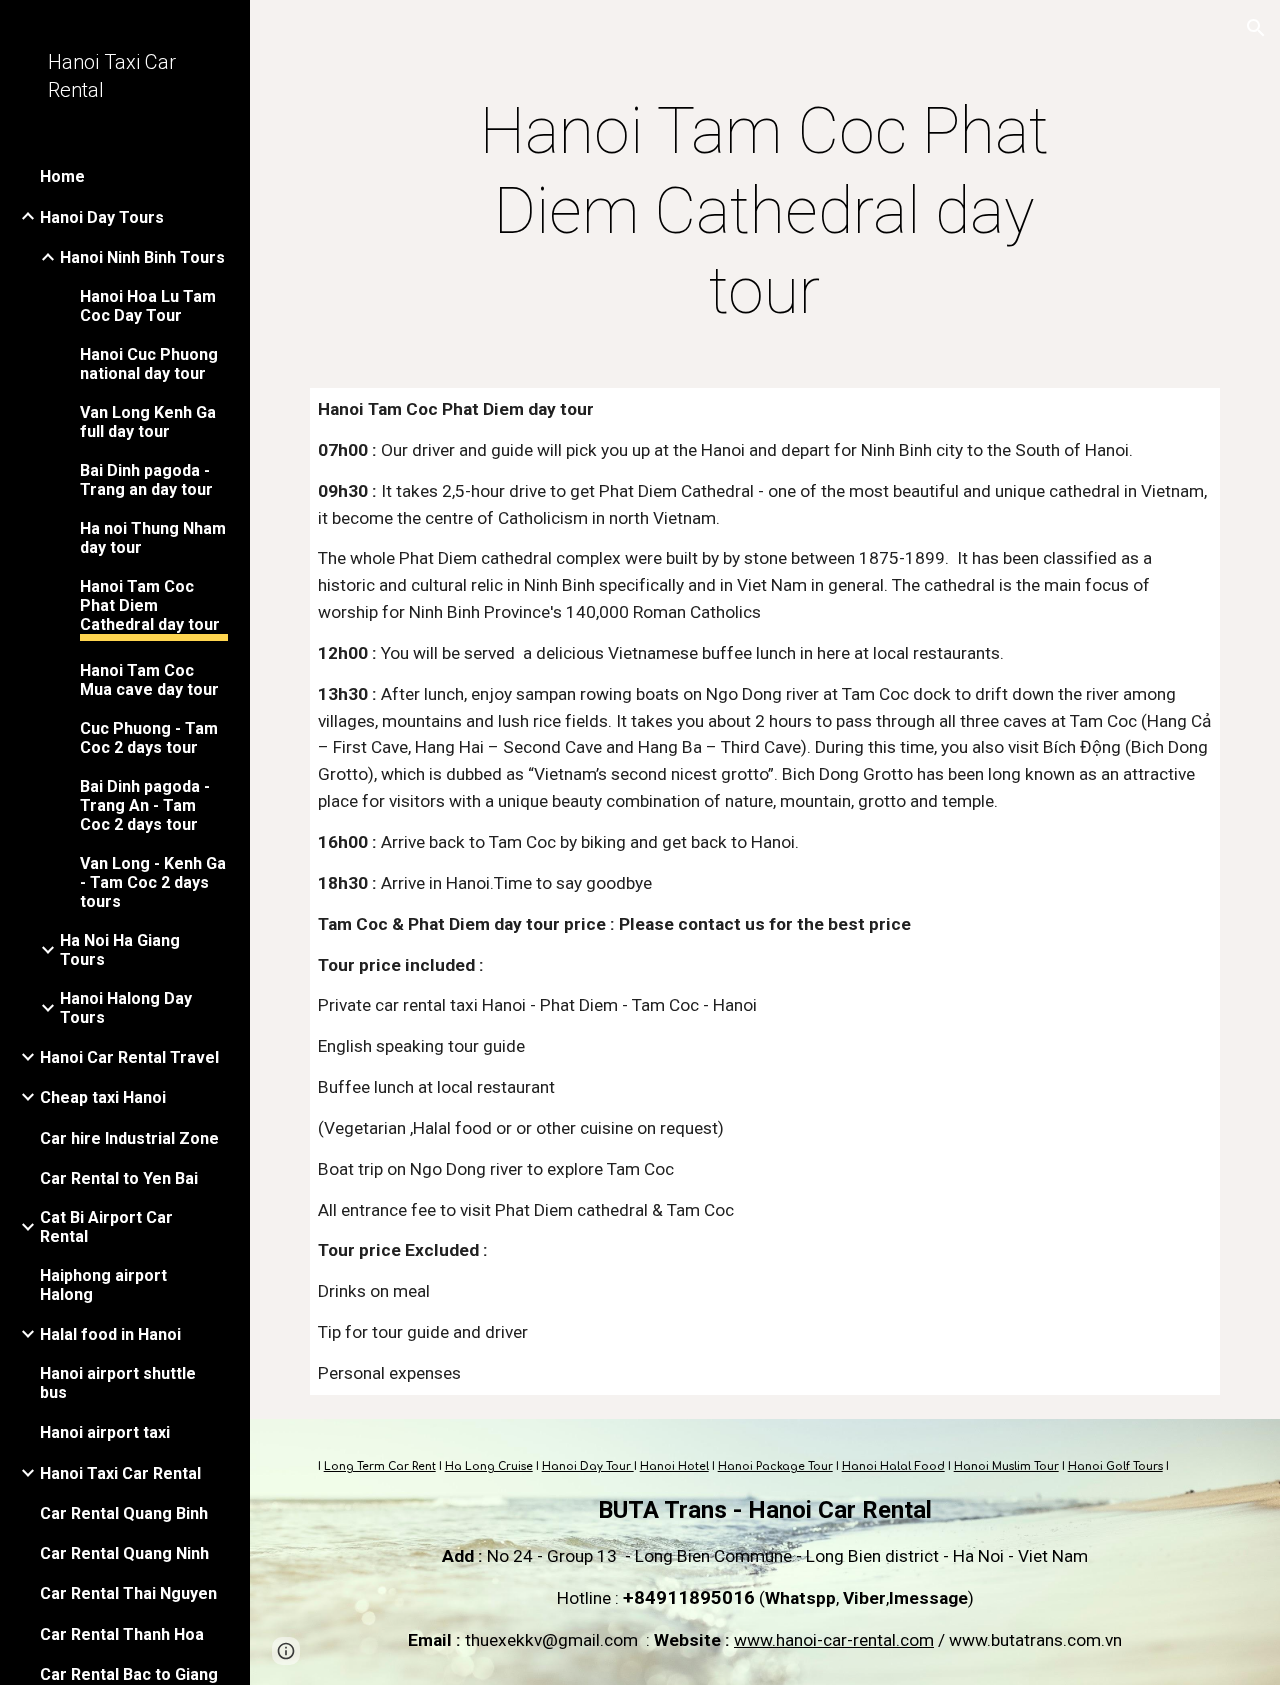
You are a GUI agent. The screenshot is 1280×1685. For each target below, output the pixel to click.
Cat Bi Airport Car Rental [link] (106, 1227)
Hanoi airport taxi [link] (105, 1432)
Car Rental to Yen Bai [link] (119, 1178)
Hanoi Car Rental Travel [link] (129, 1057)
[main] (764, 212)
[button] (1256, 28)
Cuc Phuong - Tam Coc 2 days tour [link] (149, 738)
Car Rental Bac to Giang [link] (129, 1674)
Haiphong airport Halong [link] (103, 1285)
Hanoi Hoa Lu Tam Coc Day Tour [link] (148, 306)
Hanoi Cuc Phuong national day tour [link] (149, 364)
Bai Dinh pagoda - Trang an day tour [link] (146, 480)
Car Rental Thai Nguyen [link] (128, 1593)
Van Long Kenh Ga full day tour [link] (148, 422)
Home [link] (62, 176)
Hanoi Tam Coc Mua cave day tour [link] (149, 680)
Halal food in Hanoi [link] (110, 1334)
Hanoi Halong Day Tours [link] (126, 1008)
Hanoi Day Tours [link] (102, 217)
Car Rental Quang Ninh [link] (124, 1553)
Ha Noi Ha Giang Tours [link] (120, 950)
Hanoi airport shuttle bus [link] (118, 1383)
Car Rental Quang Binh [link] (124, 1513)
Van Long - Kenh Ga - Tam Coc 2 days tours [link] (153, 882)
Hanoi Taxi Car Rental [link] (120, 1473)
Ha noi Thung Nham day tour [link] (153, 538)
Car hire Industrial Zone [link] (129, 1138)
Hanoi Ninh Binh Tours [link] (142, 257)
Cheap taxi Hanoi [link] (103, 1097)
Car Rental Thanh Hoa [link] (122, 1634)
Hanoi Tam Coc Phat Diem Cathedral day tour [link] (150, 605)
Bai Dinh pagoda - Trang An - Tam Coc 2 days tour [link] (145, 805)
